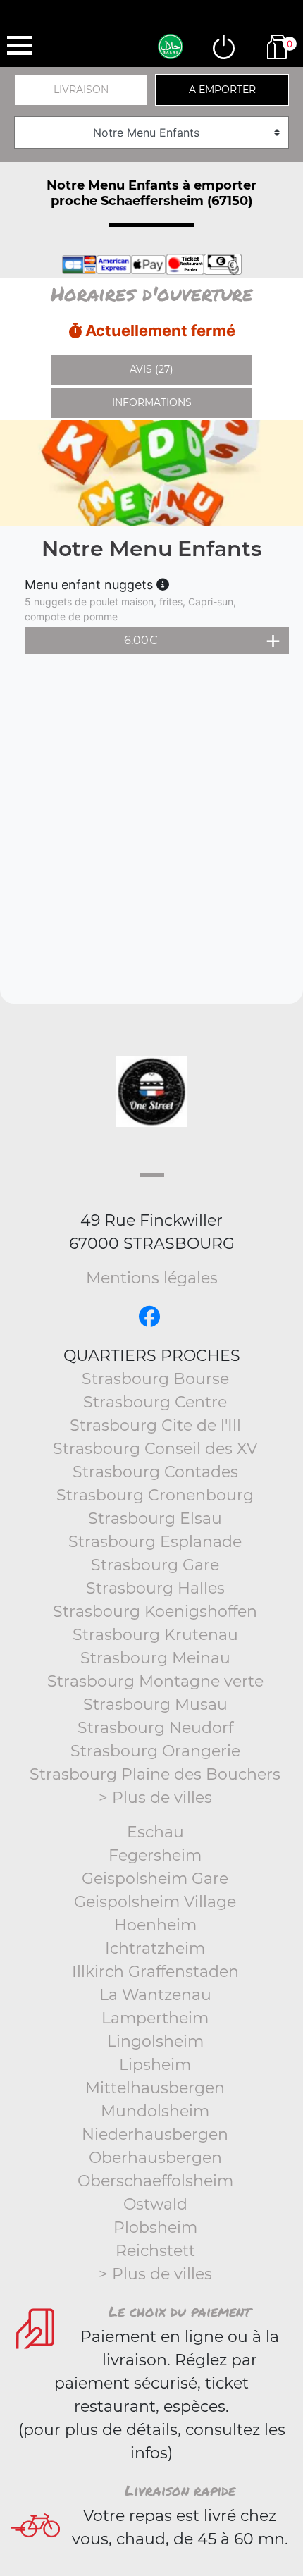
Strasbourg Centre (155, 1402)
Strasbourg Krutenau (155, 1635)
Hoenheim (155, 1925)
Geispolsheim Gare (155, 1879)
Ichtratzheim (155, 1948)
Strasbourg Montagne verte (155, 1681)
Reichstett (155, 2251)
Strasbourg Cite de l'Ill (155, 1425)
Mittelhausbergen (155, 2088)
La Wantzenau (155, 1995)
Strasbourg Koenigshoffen (155, 1611)
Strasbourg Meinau (155, 1658)
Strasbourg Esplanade (155, 1542)
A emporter (222, 90)
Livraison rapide (180, 2490)
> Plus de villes (155, 1798)
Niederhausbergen (155, 2134)
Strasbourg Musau (155, 1705)
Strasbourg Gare (155, 1565)
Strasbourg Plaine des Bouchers (155, 1774)
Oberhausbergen (155, 2158)
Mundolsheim (155, 2111)
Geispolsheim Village (155, 1902)
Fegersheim (155, 1855)
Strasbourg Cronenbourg (155, 1495)
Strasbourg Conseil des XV (155, 1449)
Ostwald (155, 2204)
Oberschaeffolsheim (155, 2181)
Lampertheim (155, 2018)
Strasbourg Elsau (155, 1518)
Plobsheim (155, 2227)
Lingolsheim (155, 2041)
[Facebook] (149, 1317)
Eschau (155, 1832)
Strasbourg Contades (155, 1472)
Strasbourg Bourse (155, 1379)
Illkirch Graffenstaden (155, 1972)
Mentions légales (152, 1278)
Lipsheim (155, 2065)
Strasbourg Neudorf (155, 1728)
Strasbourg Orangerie (155, 1751)
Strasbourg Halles (155, 1588)
